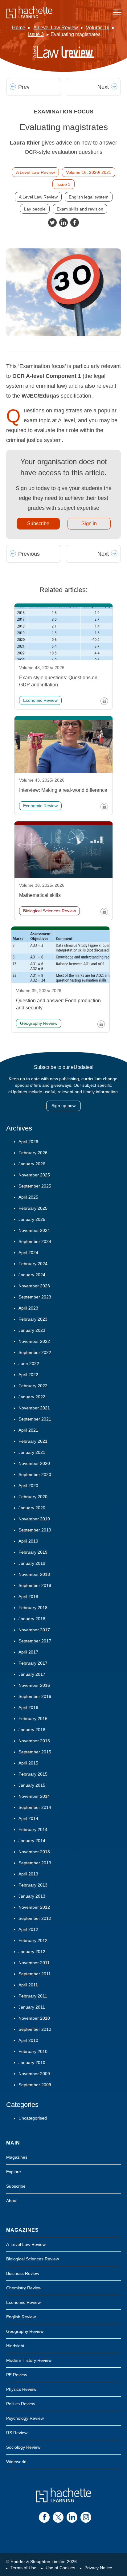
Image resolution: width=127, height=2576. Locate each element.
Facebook (75, 223)
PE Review (17, 2375)
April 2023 (28, 1308)
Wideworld (16, 2462)
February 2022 (33, 1386)
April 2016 (28, 1707)
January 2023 (32, 1330)
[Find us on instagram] (86, 2517)
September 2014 (35, 1807)
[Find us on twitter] (58, 2517)
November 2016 (34, 1685)
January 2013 (32, 1896)
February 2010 (33, 2051)
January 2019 (32, 1563)
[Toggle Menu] (117, 12)
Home (19, 28)
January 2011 (32, 2007)
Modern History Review (29, 2360)
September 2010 (35, 2029)
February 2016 (33, 1719)
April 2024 (28, 1253)
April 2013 (28, 1874)
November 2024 (34, 1230)
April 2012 (28, 1929)
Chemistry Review (24, 2288)
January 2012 (32, 1952)
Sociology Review (23, 2447)
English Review (21, 2317)
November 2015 (34, 1741)
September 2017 (35, 1641)
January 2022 (32, 1397)
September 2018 (35, 1585)
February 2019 (33, 1552)
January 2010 (32, 2063)
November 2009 (34, 2074)
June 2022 (29, 1364)
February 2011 (33, 1996)
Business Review (23, 2273)
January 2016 (32, 1730)
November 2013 (34, 1852)
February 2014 (33, 1830)
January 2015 (32, 1785)
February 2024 (33, 1264)
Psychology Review (25, 2418)
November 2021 (34, 1408)
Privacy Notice (98, 2568)
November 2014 (34, 1796)
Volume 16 (98, 28)
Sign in (89, 523)
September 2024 (35, 1241)
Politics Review (21, 2404)
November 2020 (34, 1463)
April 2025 (28, 1197)
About (12, 2201)
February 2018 (33, 1608)
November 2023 (34, 1286)
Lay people (35, 209)
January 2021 (32, 1452)
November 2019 (34, 1519)
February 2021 (33, 1441)
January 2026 (32, 1164)
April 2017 (28, 1652)
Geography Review (25, 2331)
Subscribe (38, 523)
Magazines (17, 2157)
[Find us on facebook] (44, 2517)
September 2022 (35, 1352)
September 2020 (35, 1474)
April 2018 (28, 1597)
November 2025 (34, 1175)
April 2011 (28, 1985)
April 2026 (28, 1142)
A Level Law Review (56, 28)
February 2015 (33, 1774)
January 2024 (32, 1275)
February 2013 (33, 1885)
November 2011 (34, 1963)
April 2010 (28, 2040)
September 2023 (35, 1297)
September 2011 (35, 1974)
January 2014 (32, 1841)
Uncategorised (33, 2118)
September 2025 (35, 1186)
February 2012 (33, 1940)
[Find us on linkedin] (72, 2517)
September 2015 (35, 1752)
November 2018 (34, 1574)
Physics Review (21, 2389)
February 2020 (33, 1497)
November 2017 (34, 1630)
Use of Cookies (60, 2568)
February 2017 (33, 1663)
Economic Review (23, 2302)
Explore (14, 2172)
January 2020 (32, 1508)
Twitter (52, 223)
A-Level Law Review (26, 2244)
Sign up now (63, 1106)
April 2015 (28, 1763)
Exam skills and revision (80, 209)
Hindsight (15, 2346)
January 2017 (32, 1674)
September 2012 (35, 1918)
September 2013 (35, 1863)
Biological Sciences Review (33, 2259)
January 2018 (32, 1619)
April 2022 (28, 1375)
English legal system (89, 197)
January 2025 (32, 1219)
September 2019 (35, 1530)
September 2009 (35, 2085)
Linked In (63, 223)
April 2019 (28, 1541)
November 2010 (34, 2018)
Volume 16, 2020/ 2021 (89, 172)
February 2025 (33, 1208)
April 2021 (28, 1430)
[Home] (29, 12)
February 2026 (33, 1153)
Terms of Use (23, 2568)
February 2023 (33, 1319)
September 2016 (35, 1696)
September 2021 (35, 1419)
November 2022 (34, 1341)
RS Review (17, 2433)
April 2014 (28, 1818)
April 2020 (28, 1486)
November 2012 (34, 1907)
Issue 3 (36, 34)
